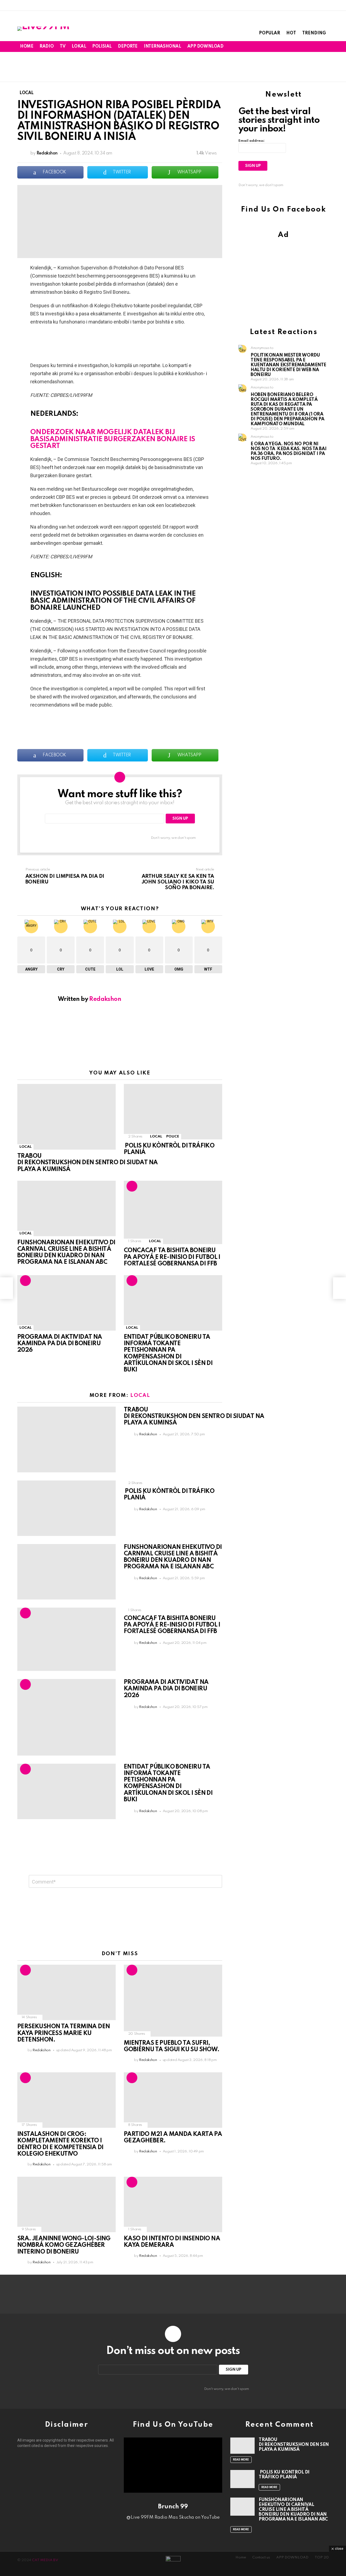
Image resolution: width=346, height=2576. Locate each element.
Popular (270, 33)
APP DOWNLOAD (205, 47)
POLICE (173, 1137)
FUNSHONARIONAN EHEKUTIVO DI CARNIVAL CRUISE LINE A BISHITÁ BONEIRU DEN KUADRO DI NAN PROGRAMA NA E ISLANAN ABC (293, 2510)
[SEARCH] (316, 47)
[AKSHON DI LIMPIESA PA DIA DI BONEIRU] (6, 1288)
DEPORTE (128, 47)
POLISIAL (102, 47)
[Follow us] (308, 47)
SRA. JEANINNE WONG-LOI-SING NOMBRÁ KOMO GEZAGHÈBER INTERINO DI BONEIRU (64, 2245)
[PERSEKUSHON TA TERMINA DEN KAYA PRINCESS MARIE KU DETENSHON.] (66, 1992)
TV (63, 47)
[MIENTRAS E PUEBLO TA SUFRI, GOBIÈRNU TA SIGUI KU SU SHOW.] (173, 2001)
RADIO (46, 47)
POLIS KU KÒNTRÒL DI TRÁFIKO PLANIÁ (284, 2475)
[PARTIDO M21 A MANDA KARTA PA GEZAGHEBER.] (173, 2100)
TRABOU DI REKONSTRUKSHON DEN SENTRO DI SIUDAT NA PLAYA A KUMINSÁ (87, 1163)
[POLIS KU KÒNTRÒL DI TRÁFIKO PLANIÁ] (173, 1112)
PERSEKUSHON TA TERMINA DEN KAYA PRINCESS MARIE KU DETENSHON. (64, 2033)
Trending (314, 33)
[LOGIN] (325, 47)
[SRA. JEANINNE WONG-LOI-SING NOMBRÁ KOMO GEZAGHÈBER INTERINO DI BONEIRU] (66, 2204)
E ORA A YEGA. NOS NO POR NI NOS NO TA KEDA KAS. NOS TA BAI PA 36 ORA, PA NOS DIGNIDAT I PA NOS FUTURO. (288, 451)
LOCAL (25, 1147)
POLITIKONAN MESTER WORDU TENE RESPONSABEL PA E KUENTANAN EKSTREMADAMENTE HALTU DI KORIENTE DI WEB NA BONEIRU (288, 365)
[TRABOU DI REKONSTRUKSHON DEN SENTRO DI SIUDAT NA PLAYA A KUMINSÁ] (66, 1117)
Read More (241, 2460)
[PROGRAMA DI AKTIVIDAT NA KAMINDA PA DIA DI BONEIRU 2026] (66, 1303)
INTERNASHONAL (162, 47)
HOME (27, 47)
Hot (291, 33)
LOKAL (79, 47)
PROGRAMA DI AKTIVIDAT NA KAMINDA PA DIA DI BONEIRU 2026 (60, 1344)
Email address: (252, 141)
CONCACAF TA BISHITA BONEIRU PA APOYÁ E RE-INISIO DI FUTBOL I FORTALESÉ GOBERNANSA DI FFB (172, 1257)
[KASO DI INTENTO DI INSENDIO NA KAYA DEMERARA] (173, 2204)
